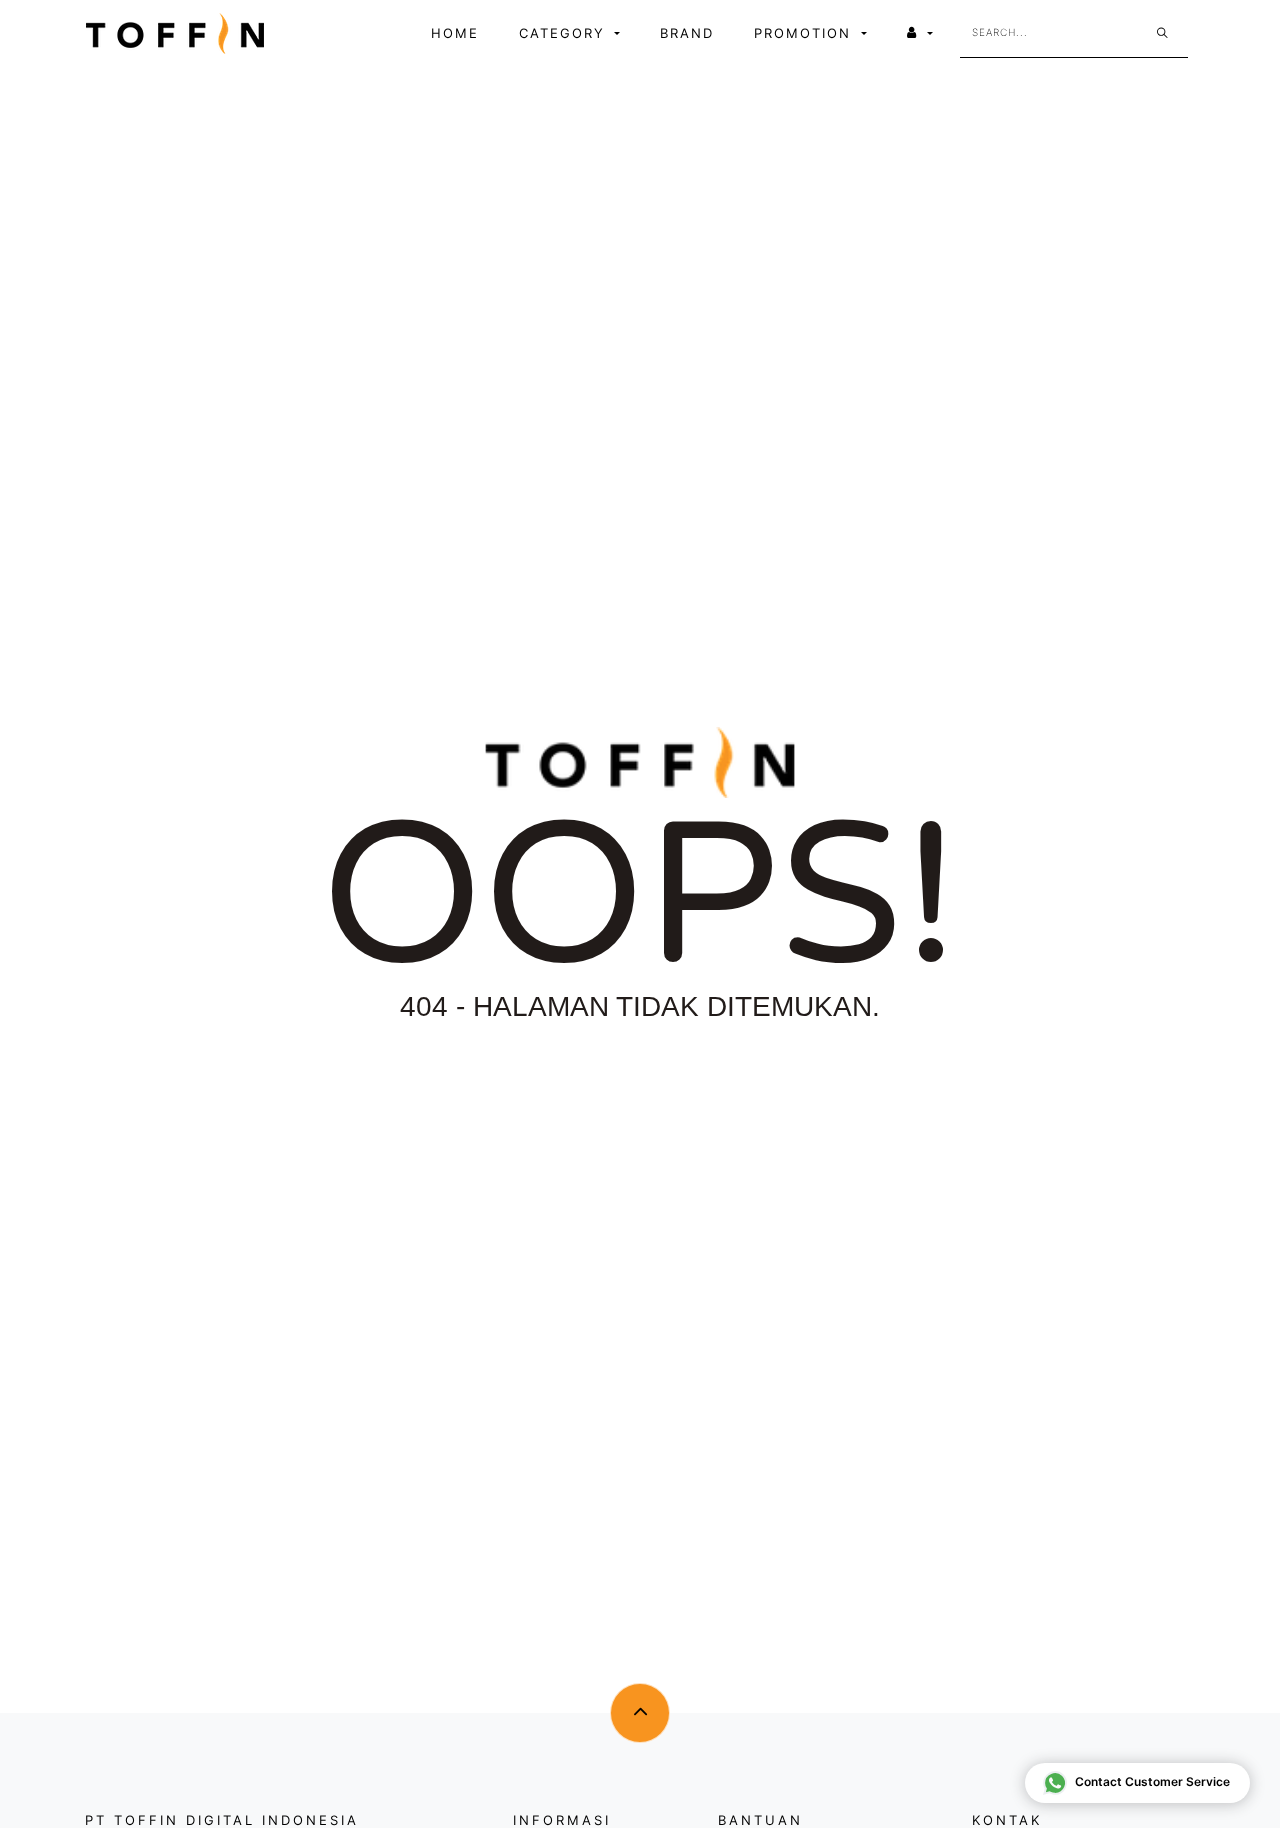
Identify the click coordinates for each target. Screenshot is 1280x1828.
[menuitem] (455, 34)
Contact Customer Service (1152, 1781)
